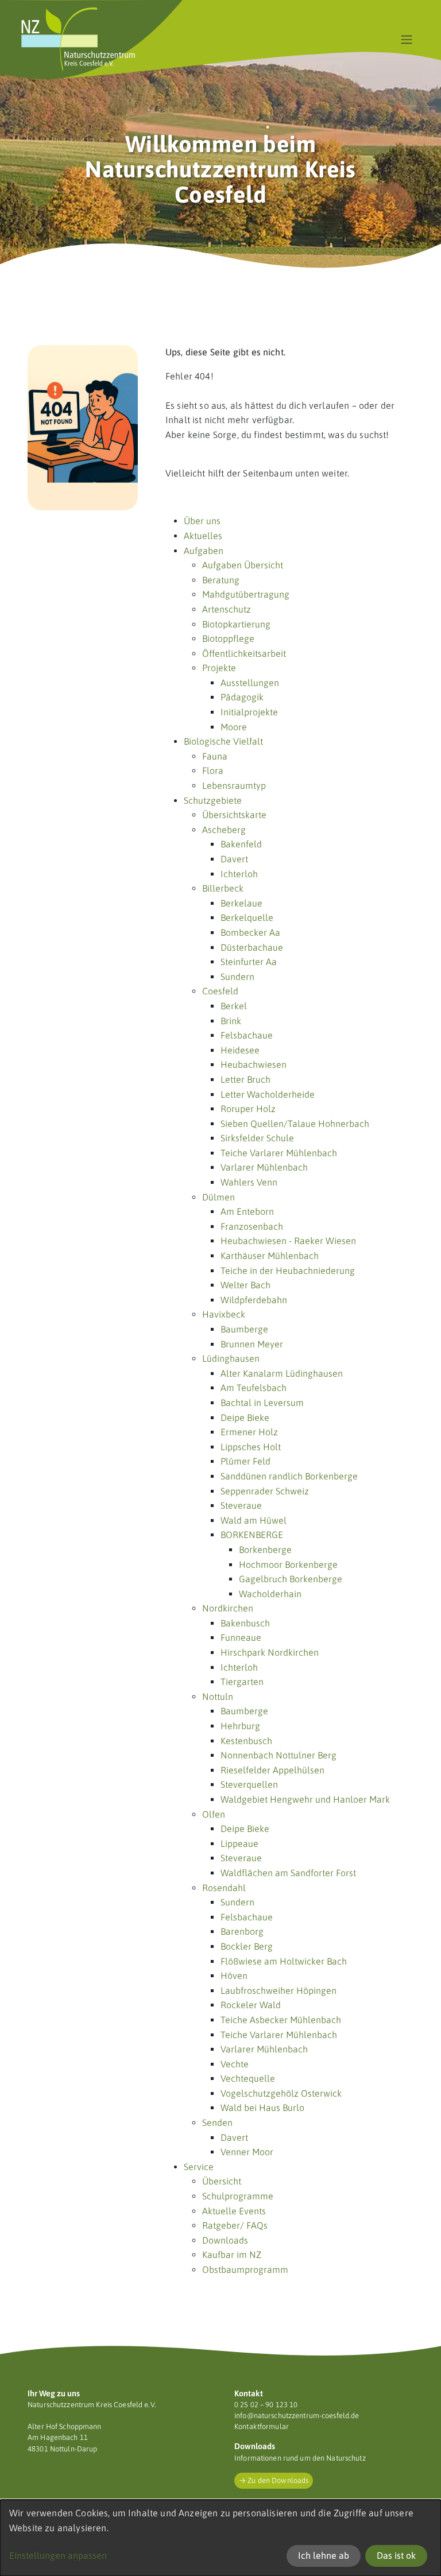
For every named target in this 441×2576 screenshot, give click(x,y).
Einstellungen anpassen (58, 2555)
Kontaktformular (262, 2426)
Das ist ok (396, 2555)
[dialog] (220, 2538)
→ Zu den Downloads (274, 2480)
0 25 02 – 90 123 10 (266, 2405)
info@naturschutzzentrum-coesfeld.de (297, 2416)
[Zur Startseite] (78, 40)
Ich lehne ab (324, 2555)
